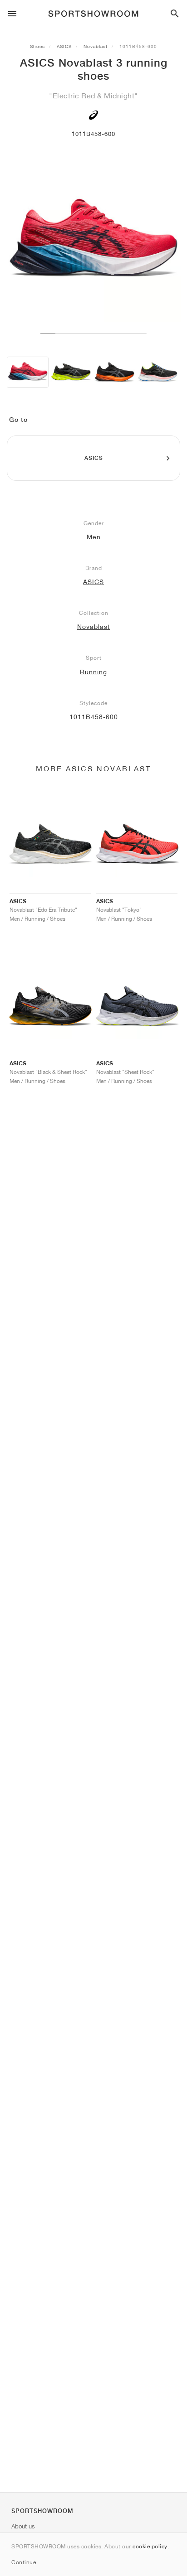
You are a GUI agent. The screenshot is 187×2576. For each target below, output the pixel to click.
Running (93, 672)
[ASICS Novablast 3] (28, 372)
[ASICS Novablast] (71, 372)
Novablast (96, 46)
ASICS (64, 46)
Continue (24, 2562)
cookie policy (150, 2546)
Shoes (37, 46)
